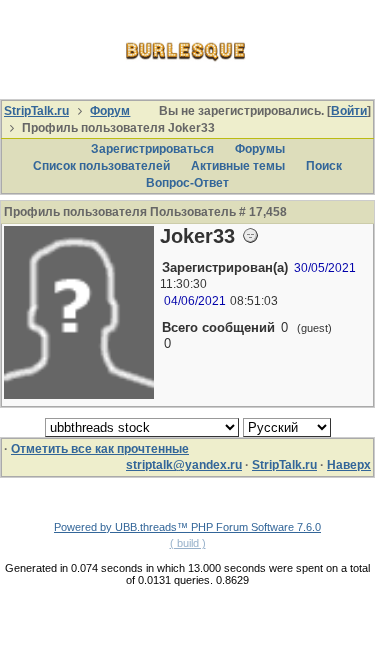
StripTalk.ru (36, 111)
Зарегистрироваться (152, 149)
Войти (349, 111)
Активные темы (238, 166)
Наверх (349, 465)
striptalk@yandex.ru (184, 465)
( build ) (188, 543)
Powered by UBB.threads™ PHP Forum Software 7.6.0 (187, 527)
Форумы (260, 149)
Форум (110, 111)
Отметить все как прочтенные (100, 449)
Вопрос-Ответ (187, 183)
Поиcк (324, 166)
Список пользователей (101, 166)
